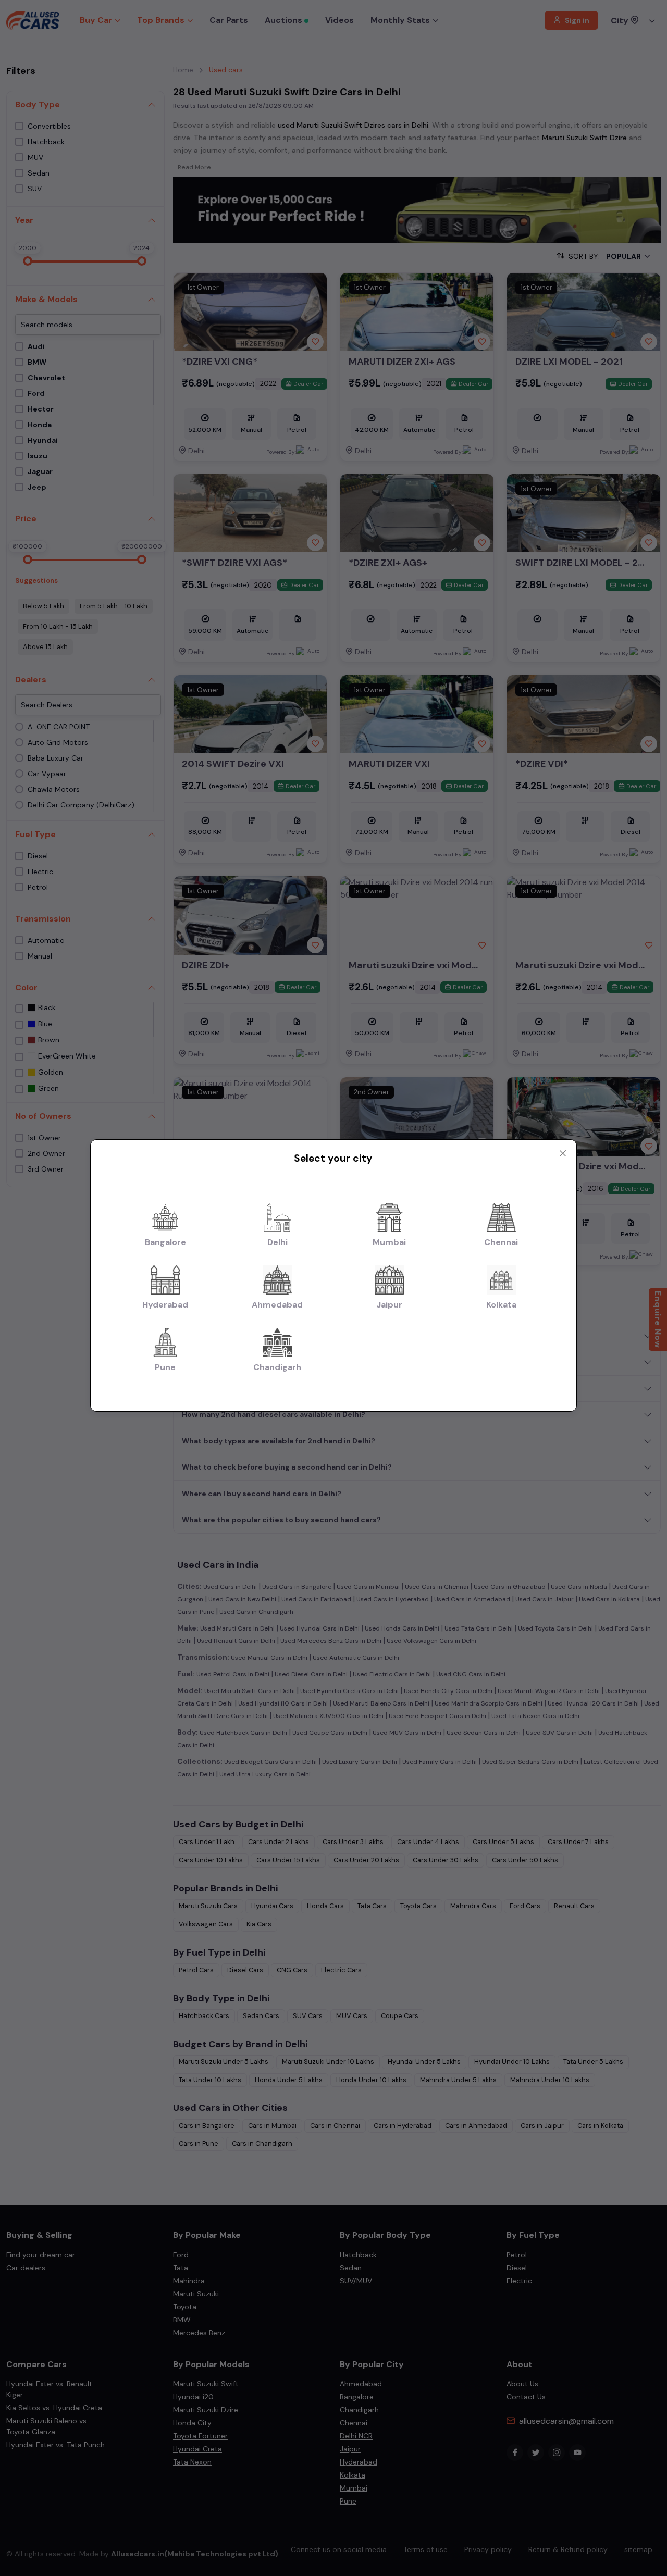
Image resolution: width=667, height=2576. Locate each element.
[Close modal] (563, 1153)
